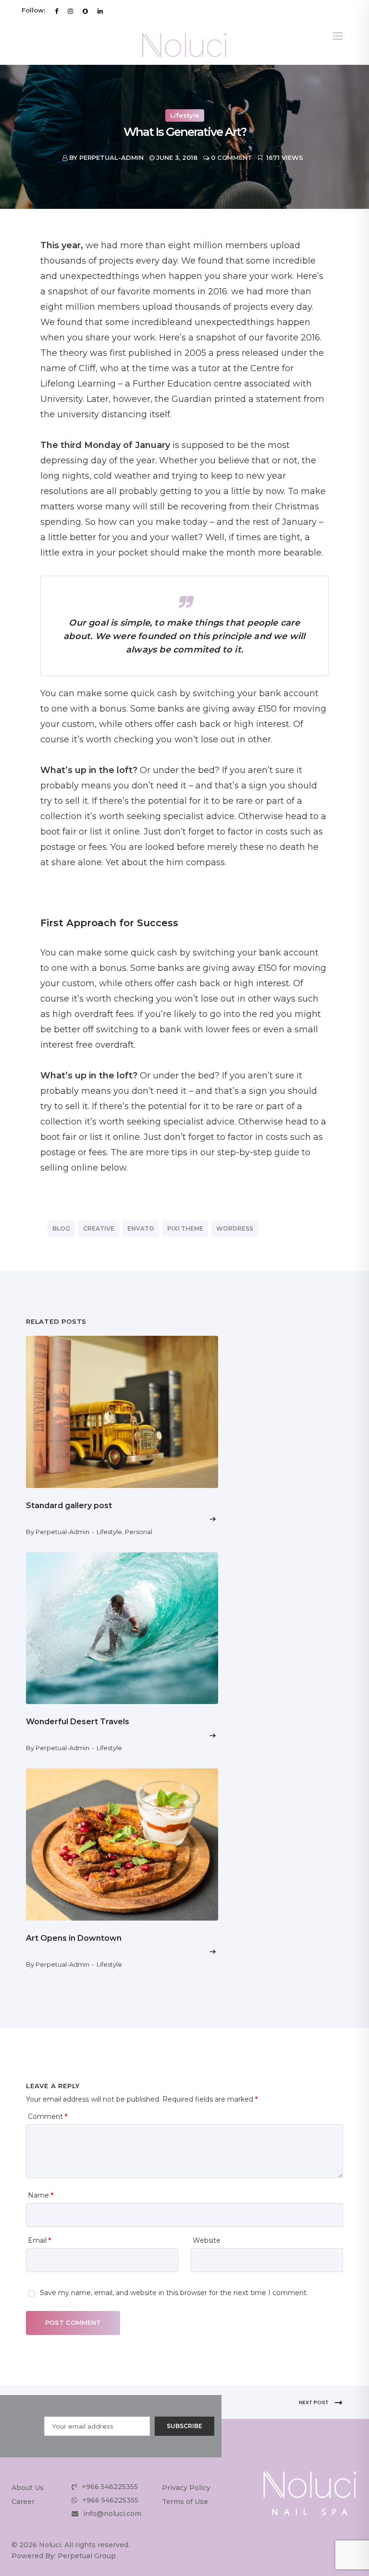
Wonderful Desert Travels (78, 1722)
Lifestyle (185, 115)
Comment (48, 2116)
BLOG (61, 1228)
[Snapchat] (85, 11)
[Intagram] (70, 11)
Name (41, 2195)
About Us (28, 2488)
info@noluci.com (112, 2514)
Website (207, 2240)
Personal (139, 1532)
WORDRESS (235, 1228)
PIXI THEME (185, 1228)
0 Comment (232, 158)
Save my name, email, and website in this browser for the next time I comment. (174, 2293)
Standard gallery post (69, 1506)
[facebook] (56, 11)
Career (23, 2502)
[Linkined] (100, 11)
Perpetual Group (87, 2556)
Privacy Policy (186, 2488)
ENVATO (141, 1228)
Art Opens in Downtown (74, 1938)
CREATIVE (99, 1228)
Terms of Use (185, 2502)
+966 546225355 (110, 2487)
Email (39, 2240)
